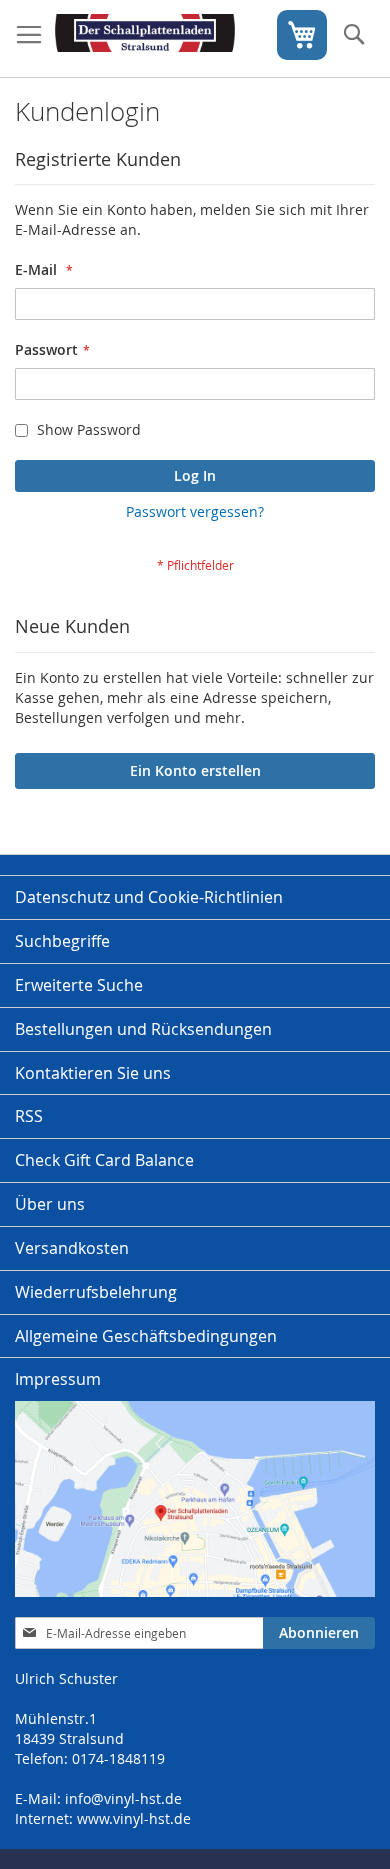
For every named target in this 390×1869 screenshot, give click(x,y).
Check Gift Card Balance (104, 1160)
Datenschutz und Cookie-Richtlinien (149, 897)
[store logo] (145, 39)
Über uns (50, 1204)
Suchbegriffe (62, 941)
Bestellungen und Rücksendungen (143, 1029)
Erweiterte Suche (79, 985)
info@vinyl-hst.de (123, 1798)
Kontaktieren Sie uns (93, 1073)
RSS (29, 1116)
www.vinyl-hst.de (134, 1818)
